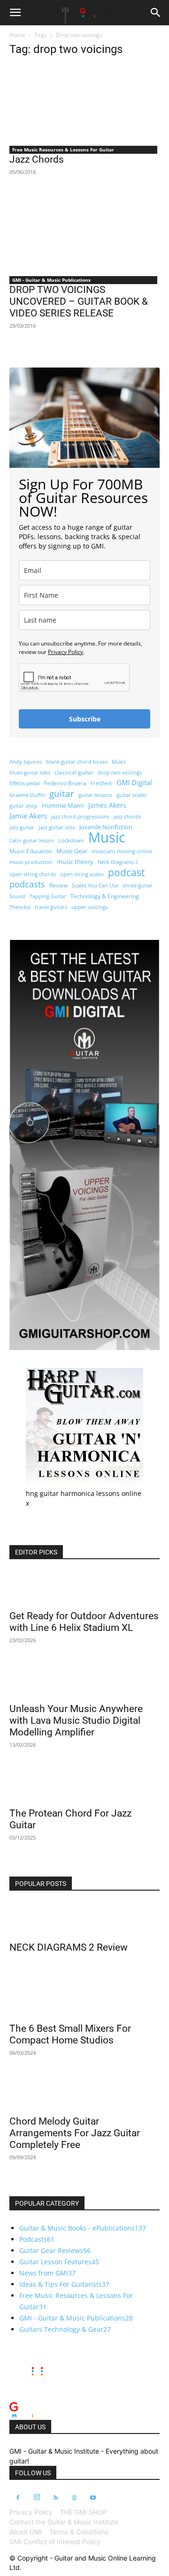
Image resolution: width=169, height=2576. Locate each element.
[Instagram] (37, 2498)
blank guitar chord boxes (77, 762)
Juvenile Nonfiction (106, 827)
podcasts (27, 884)
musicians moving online (122, 851)
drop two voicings (120, 773)
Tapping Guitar (48, 896)
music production (31, 862)
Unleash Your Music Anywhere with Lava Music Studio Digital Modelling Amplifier (76, 1720)
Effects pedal (25, 783)
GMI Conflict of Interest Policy (55, 2542)
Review (58, 885)
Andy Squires (26, 762)
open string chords (33, 874)
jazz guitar (22, 827)
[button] (15, 13)
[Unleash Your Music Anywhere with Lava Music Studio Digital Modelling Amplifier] (84, 1681)
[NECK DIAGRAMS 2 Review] (84, 1919)
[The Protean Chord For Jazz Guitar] (84, 1785)
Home (17, 35)
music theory (75, 862)
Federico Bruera (65, 783)
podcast (126, 872)
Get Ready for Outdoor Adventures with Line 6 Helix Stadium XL (84, 1622)
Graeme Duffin (27, 795)
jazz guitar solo (57, 827)
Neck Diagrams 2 (118, 862)
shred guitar (138, 886)
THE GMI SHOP (84, 2512)
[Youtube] (93, 2498)
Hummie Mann (63, 805)
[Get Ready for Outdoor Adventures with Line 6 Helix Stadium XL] (84, 1588)
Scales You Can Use (95, 886)
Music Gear (72, 851)
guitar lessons (95, 795)
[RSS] (55, 2498)
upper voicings (89, 907)
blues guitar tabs (30, 773)
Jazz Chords (37, 159)
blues (119, 762)
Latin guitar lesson (32, 841)
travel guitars (51, 907)
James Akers (107, 805)
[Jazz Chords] (84, 103)
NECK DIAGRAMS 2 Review (69, 1947)
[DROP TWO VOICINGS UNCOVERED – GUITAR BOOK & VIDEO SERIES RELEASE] (84, 233)
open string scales (82, 874)
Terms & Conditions (79, 2532)
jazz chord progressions (80, 817)
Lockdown (71, 841)
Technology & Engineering (105, 896)
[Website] (74, 2498)
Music (107, 837)
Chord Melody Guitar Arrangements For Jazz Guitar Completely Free (75, 2133)
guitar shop (23, 806)
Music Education (31, 851)
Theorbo (20, 907)
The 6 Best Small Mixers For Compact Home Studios (70, 2034)
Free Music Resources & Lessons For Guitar (63, 150)
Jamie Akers (28, 816)
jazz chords (127, 817)
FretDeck (101, 783)
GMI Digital (134, 782)
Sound (17, 896)
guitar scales (131, 795)
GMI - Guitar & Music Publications (51, 280)
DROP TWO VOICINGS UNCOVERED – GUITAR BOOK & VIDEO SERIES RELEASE (79, 301)
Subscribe (85, 719)
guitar (62, 793)
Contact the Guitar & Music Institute (64, 2522)
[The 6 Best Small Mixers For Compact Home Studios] (84, 2000)
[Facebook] (18, 2498)
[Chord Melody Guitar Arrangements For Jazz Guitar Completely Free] (84, 2093)
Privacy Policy (65, 652)
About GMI (26, 2532)
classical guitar (74, 772)
